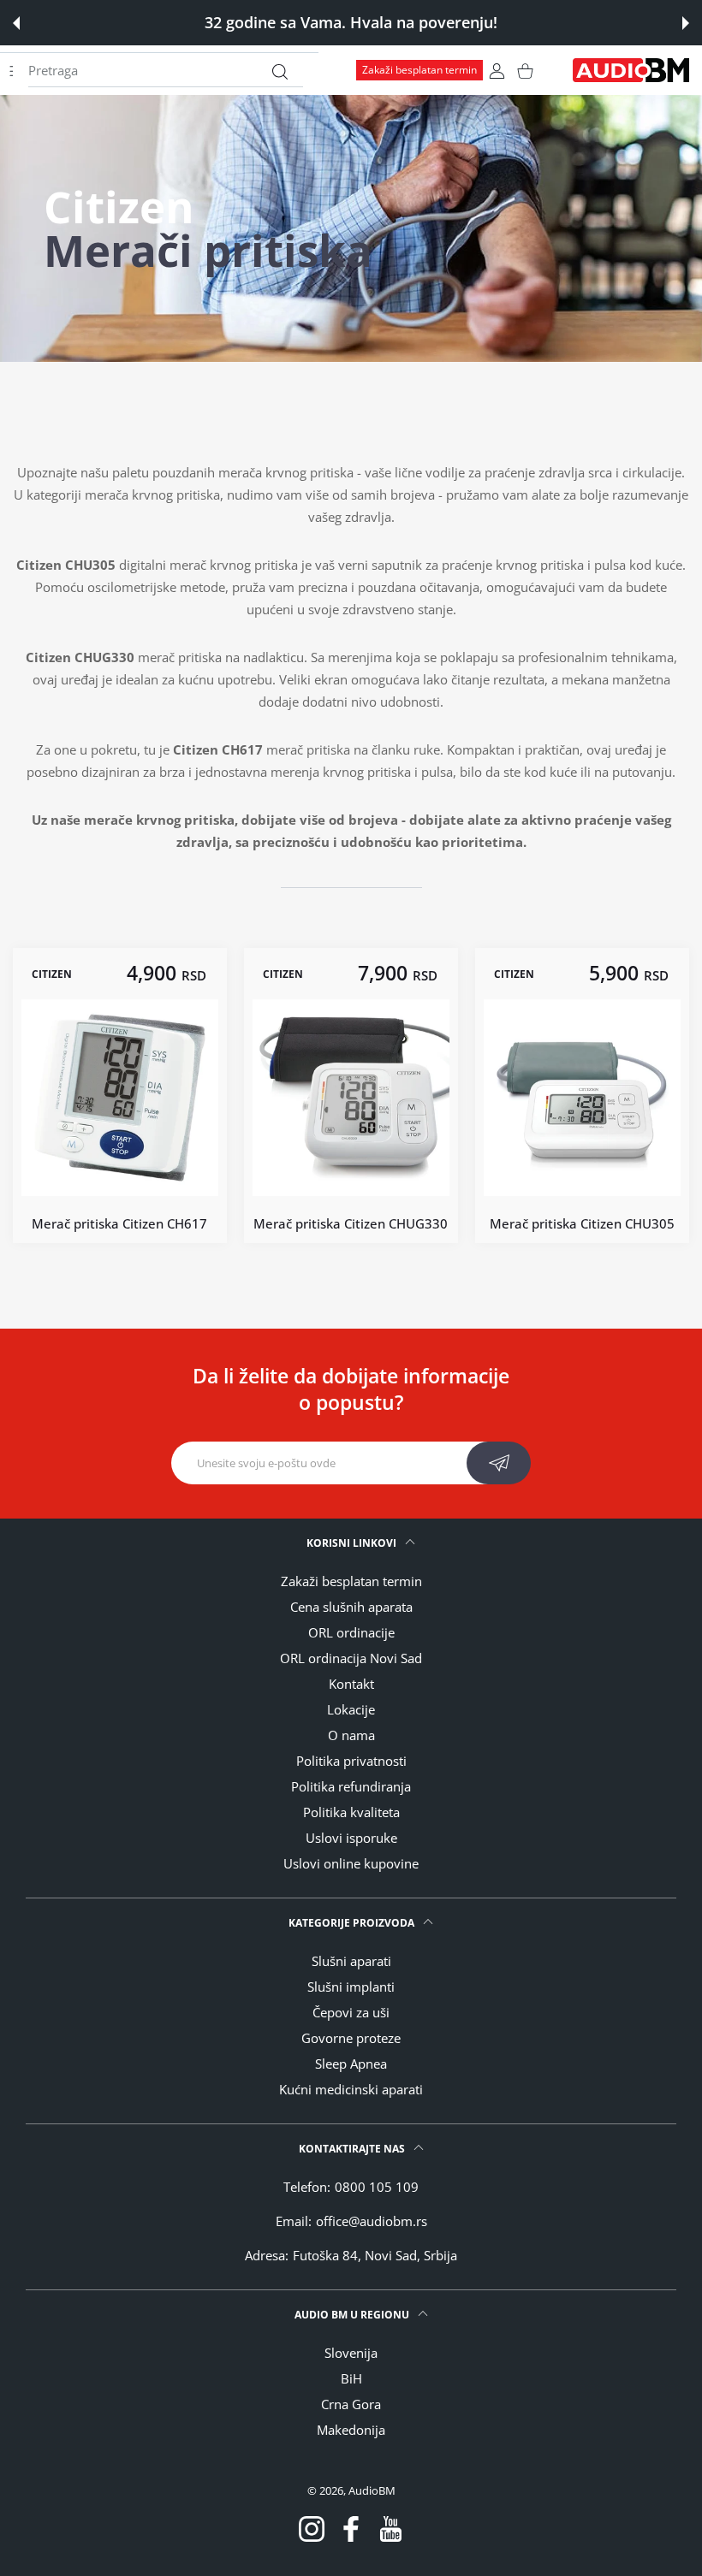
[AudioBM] (631, 70)
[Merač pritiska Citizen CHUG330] (351, 1098)
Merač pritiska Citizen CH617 (120, 1223)
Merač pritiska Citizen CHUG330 (351, 1223)
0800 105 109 (377, 2187)
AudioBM (372, 2490)
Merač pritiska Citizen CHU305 (582, 1223)
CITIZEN (52, 974)
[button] (16, 23)
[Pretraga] (280, 72)
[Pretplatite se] (499, 1463)
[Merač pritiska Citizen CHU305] (582, 1098)
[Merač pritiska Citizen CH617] (120, 1098)
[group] (351, 228)
